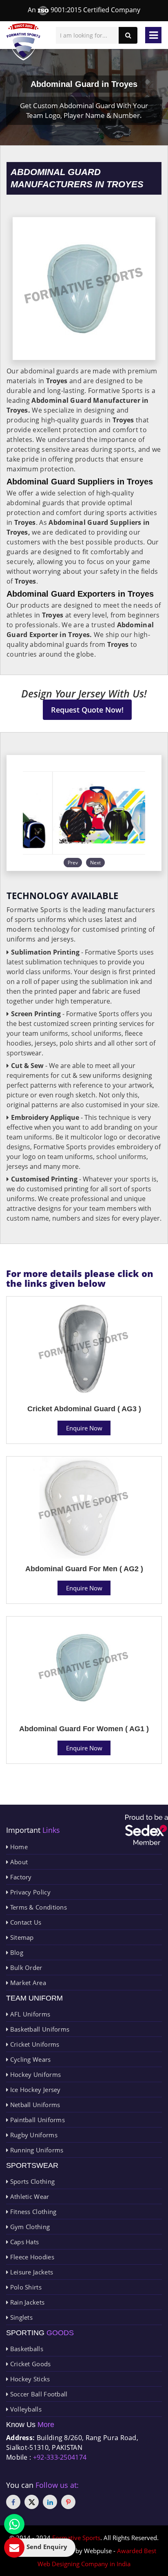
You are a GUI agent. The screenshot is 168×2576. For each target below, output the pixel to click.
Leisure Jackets (31, 2272)
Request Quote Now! (87, 710)
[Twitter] (32, 2502)
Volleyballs (25, 2409)
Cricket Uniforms (34, 2044)
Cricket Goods (29, 2364)
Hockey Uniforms (34, 2074)
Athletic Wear (29, 2196)
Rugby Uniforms (33, 2135)
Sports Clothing (31, 2181)
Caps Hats (23, 2242)
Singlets (20, 2317)
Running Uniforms (36, 2150)
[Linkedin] (50, 2502)
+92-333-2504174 (60, 2457)
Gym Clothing (29, 2227)
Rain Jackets (26, 2302)
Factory (20, 1877)
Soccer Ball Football (38, 2394)
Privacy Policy (29, 1892)
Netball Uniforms (34, 2105)
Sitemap (21, 1937)
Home (18, 1847)
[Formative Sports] (23, 42)
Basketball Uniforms (39, 2029)
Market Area (27, 1983)
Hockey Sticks (29, 2379)
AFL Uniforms (29, 2014)
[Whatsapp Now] (14, 2524)
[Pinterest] (68, 2502)
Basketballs (26, 2349)
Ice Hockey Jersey (34, 2090)
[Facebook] (13, 2502)
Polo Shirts (25, 2287)
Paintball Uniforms (36, 2120)
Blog (16, 1952)
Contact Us (25, 1922)
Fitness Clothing (32, 2212)
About (18, 1862)
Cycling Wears (29, 2059)
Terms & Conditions (38, 1907)
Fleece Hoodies (31, 2257)
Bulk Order (25, 1968)
